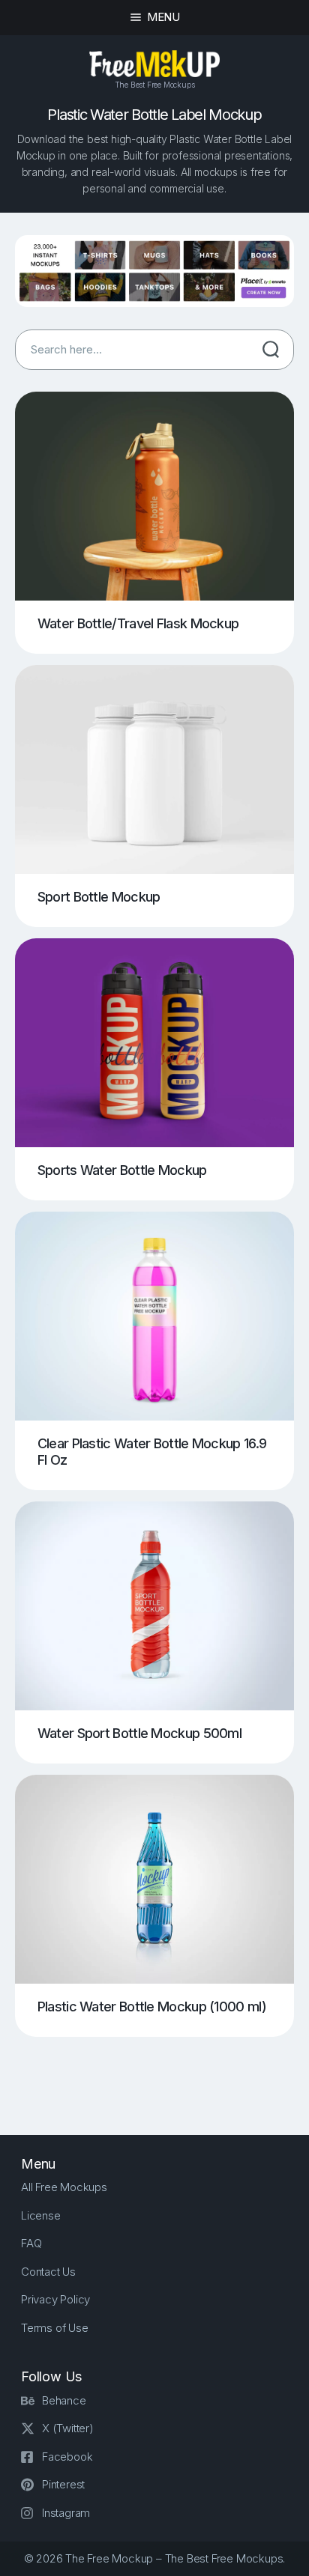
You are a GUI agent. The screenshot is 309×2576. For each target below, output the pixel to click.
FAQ (31, 2243)
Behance (64, 2400)
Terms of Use (55, 2328)
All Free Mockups (64, 2187)
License (41, 2215)
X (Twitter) (68, 2428)
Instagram (66, 2513)
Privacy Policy (55, 2299)
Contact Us (48, 2272)
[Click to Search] (271, 350)
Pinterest (63, 2484)
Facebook (67, 2457)
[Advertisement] (162, 2074)
